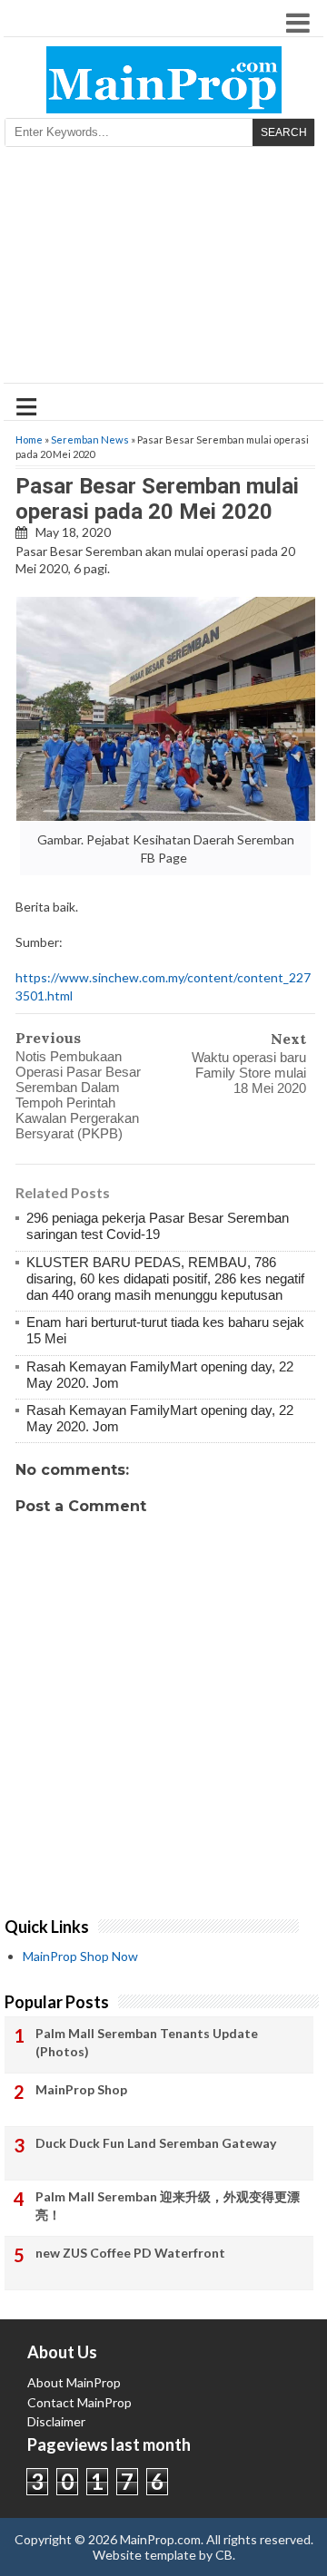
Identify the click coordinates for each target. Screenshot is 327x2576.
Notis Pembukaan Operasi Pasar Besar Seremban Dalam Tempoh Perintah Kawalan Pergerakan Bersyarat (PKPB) (78, 1095)
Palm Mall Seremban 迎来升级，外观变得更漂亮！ (168, 2205)
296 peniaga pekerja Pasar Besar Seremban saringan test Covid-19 (158, 1226)
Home (29, 439)
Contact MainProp (79, 2402)
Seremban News (90, 439)
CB (224, 2555)
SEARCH (284, 132)
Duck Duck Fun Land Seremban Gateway (156, 2143)
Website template (144, 2555)
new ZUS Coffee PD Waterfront (130, 2253)
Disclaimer (56, 2421)
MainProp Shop (81, 2089)
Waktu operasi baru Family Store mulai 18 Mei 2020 (249, 1073)
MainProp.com (160, 2539)
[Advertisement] (163, 271)
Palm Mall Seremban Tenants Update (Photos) (147, 2042)
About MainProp (74, 2382)
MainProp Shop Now (80, 1956)
